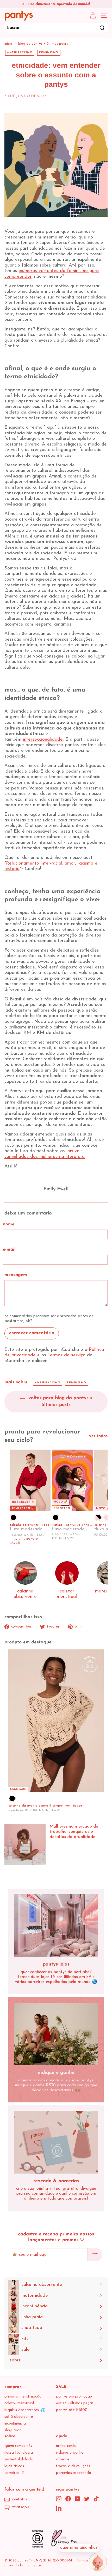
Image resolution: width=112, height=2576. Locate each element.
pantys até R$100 (72, 2410)
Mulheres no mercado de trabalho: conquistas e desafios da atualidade (74, 1832)
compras (35, 2565)
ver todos (98, 1436)
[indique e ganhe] (56, 2034)
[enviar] (95, 2255)
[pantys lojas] (56, 1926)
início (8, 44)
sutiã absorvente (19, 2417)
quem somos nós (18, 2446)
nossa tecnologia (19, 2453)
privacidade (14, 2565)
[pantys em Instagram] (59, 2499)
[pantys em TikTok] (96, 2499)
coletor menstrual (19, 2403)
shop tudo (13, 2430)
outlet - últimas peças (75, 2403)
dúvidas (63, 2459)
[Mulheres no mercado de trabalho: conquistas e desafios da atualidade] (25, 1844)
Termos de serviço (67, 1355)
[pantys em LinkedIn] (59, 2508)
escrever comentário (32, 1333)
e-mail (9, 1249)
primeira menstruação (23, 2397)
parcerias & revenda (74, 2473)
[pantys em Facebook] (68, 2499)
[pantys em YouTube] (77, 2499)
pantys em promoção (74, 2397)
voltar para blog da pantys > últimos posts (60, 1402)
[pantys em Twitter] (87, 2499)
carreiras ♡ (14, 2473)
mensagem (16, 1275)
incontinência (15, 2424)
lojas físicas (14, 2466)
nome (9, 1224)
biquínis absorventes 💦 (25, 2410)
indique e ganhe (70, 2453)
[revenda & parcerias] (56, 2142)
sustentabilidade (19, 2459)
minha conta (66, 2446)
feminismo (49, 53)
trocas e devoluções (73, 2466)
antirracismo (20, 53)
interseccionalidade (43, 740)
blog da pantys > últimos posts (43, 44)
